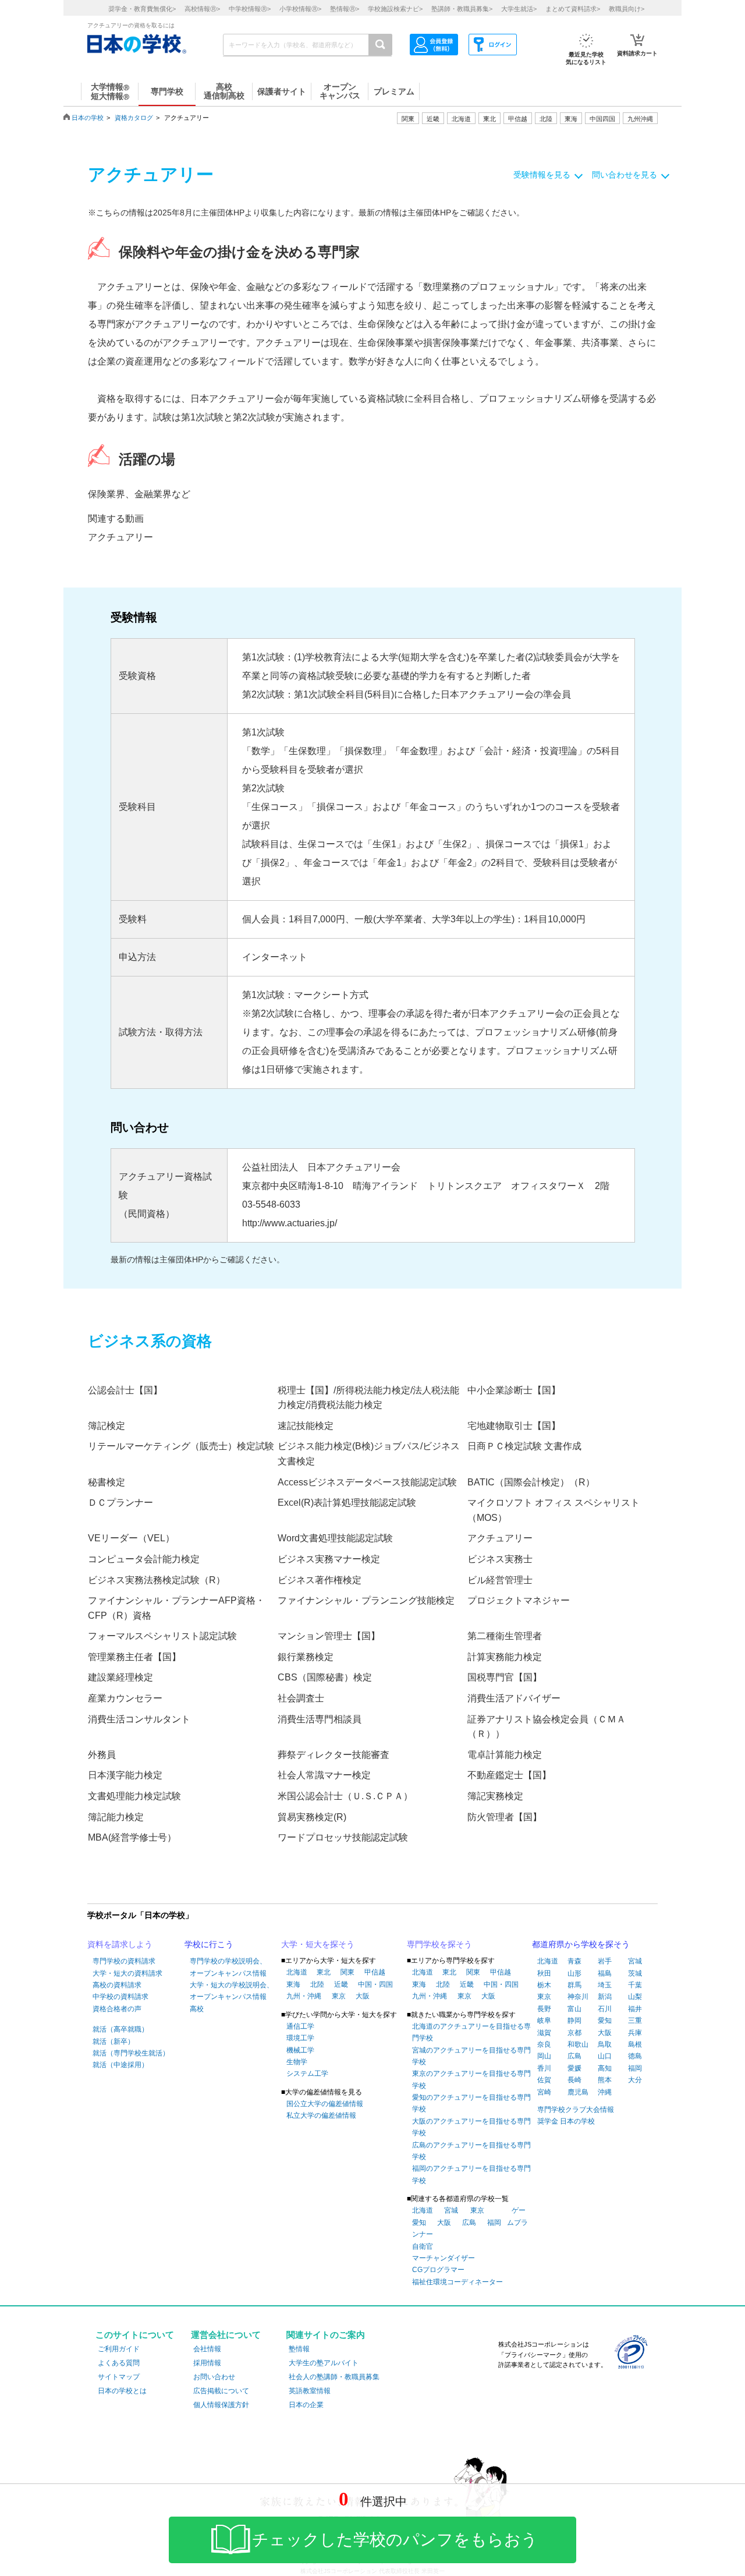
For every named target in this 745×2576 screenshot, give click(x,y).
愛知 (419, 2223)
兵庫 (635, 2033)
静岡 (574, 2021)
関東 (347, 1972)
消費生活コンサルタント (139, 1719)
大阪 (363, 1996)
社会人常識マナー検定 (324, 1775)
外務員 (102, 1755)
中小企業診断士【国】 (514, 1390)
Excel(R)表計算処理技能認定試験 (347, 1503)
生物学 (297, 2062)
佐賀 (544, 2080)
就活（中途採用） (120, 2065)
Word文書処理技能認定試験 (335, 1538)
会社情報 (207, 2349)
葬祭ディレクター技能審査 (334, 1755)
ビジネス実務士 (500, 1559)
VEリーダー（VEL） (131, 1538)
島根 (635, 2044)
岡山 (544, 2056)
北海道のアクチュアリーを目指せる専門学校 (471, 2032)
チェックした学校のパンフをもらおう (395, 2540)
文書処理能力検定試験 (134, 1796)
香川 (544, 2068)
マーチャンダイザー (444, 2258)
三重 (635, 2021)
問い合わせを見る (625, 175)
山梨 (635, 1997)
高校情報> (202, 9)
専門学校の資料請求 (124, 1961)
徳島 (635, 2056)
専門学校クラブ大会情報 (576, 2110)
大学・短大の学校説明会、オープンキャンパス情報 (232, 1991)
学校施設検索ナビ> (395, 9)
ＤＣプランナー (120, 1503)
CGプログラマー (438, 2270)
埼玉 (605, 1985)
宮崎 (544, 2092)
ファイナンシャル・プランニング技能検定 (366, 1600)
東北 (324, 1972)
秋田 (544, 1973)
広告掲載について (221, 2391)
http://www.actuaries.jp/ (290, 1223)
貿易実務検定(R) (312, 1817)
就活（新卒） (113, 2041)
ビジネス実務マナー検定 (329, 1559)
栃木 (544, 1985)
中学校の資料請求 (120, 1997)
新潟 (605, 1997)
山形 (574, 1973)
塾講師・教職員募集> (462, 9)
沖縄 (605, 2092)
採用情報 (207, 2363)
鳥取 (605, 2044)
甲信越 (375, 1972)
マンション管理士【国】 (329, 1636)
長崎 (574, 2080)
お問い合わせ (214, 2377)
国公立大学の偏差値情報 (325, 2104)
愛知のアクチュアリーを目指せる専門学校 (471, 2103)
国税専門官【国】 (505, 1677)
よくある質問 (119, 2363)
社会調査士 (301, 1698)
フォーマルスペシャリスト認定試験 (162, 1636)
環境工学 (300, 2038)
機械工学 (300, 2050)
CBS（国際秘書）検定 (325, 1677)
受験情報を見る (542, 175)
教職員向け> (627, 9)
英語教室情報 (310, 2391)
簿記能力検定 (116, 1817)
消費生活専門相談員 (320, 1719)
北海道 (461, 119)
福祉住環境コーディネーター (457, 2282)
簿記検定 (107, 1426)
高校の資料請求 (117, 1985)
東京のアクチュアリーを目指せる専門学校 (471, 2079)
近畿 (341, 1984)
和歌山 (578, 2044)
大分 (635, 2080)
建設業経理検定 (120, 1677)
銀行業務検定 (306, 1657)
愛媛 (574, 2068)
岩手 (605, 1961)
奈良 (544, 2044)
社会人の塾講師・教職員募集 (334, 2377)
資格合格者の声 (117, 2009)
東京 (339, 1996)
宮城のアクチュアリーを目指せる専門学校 (471, 2056)
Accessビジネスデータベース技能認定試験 (367, 1482)
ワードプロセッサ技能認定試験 (343, 1837)
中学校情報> (250, 9)
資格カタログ (134, 118)
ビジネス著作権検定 (320, 1580)
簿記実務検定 (495, 1796)
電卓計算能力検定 (505, 1755)
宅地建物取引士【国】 (514, 1426)
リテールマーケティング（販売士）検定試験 (181, 1446)
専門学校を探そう (439, 1944)
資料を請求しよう (120, 1944)
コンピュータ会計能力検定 (144, 1559)
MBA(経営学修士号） (132, 1837)
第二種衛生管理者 (505, 1636)
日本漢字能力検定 (125, 1775)
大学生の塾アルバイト (324, 2363)
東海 (293, 1984)
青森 (574, 1961)
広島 (469, 2223)
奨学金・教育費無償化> (142, 9)
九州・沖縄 (304, 1996)
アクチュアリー (120, 537)
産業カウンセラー (125, 1698)
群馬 (574, 1985)
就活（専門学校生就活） (131, 2053)
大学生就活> (519, 9)
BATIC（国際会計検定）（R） (531, 1482)
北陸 (317, 1984)
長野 (544, 2009)
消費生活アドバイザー (514, 1698)
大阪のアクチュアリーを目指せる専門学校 (471, 2127)
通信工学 (300, 2026)
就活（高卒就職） (120, 2029)
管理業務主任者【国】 (134, 1657)
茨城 (635, 1973)
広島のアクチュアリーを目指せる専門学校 (471, 2151)
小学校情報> (300, 9)
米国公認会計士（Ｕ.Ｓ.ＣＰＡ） (345, 1796)
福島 (605, 1973)
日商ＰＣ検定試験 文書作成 (524, 1446)
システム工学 (307, 2073)
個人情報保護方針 (221, 2405)
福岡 (494, 2223)
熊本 (605, 2080)
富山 (574, 2009)
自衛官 (423, 2246)
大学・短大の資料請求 (127, 1973)
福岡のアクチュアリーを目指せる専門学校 (471, 2174)
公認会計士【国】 (125, 1390)
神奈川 (578, 1997)
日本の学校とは (122, 2391)
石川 (605, 2009)
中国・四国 (375, 1984)
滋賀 (544, 2033)
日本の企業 (306, 2405)
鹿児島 (578, 2092)
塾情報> (345, 9)
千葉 (635, 1985)
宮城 (451, 2210)
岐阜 (544, 2021)
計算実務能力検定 (505, 1657)
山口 (605, 2056)
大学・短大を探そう (318, 1944)
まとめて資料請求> (573, 9)
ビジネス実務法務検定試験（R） (157, 1580)
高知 (605, 2068)
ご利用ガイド (119, 2349)
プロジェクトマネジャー (519, 1600)
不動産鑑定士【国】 (509, 1775)
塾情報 (299, 2349)
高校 (197, 2009)
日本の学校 (88, 118)
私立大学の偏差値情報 (321, 2115)
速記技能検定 (306, 1426)
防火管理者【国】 (505, 1817)
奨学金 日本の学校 (566, 2121)
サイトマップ (119, 2377)
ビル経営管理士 (500, 1580)
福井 (635, 2009)
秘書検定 (107, 1482)
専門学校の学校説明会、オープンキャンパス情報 (228, 1967)
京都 (574, 2033)
